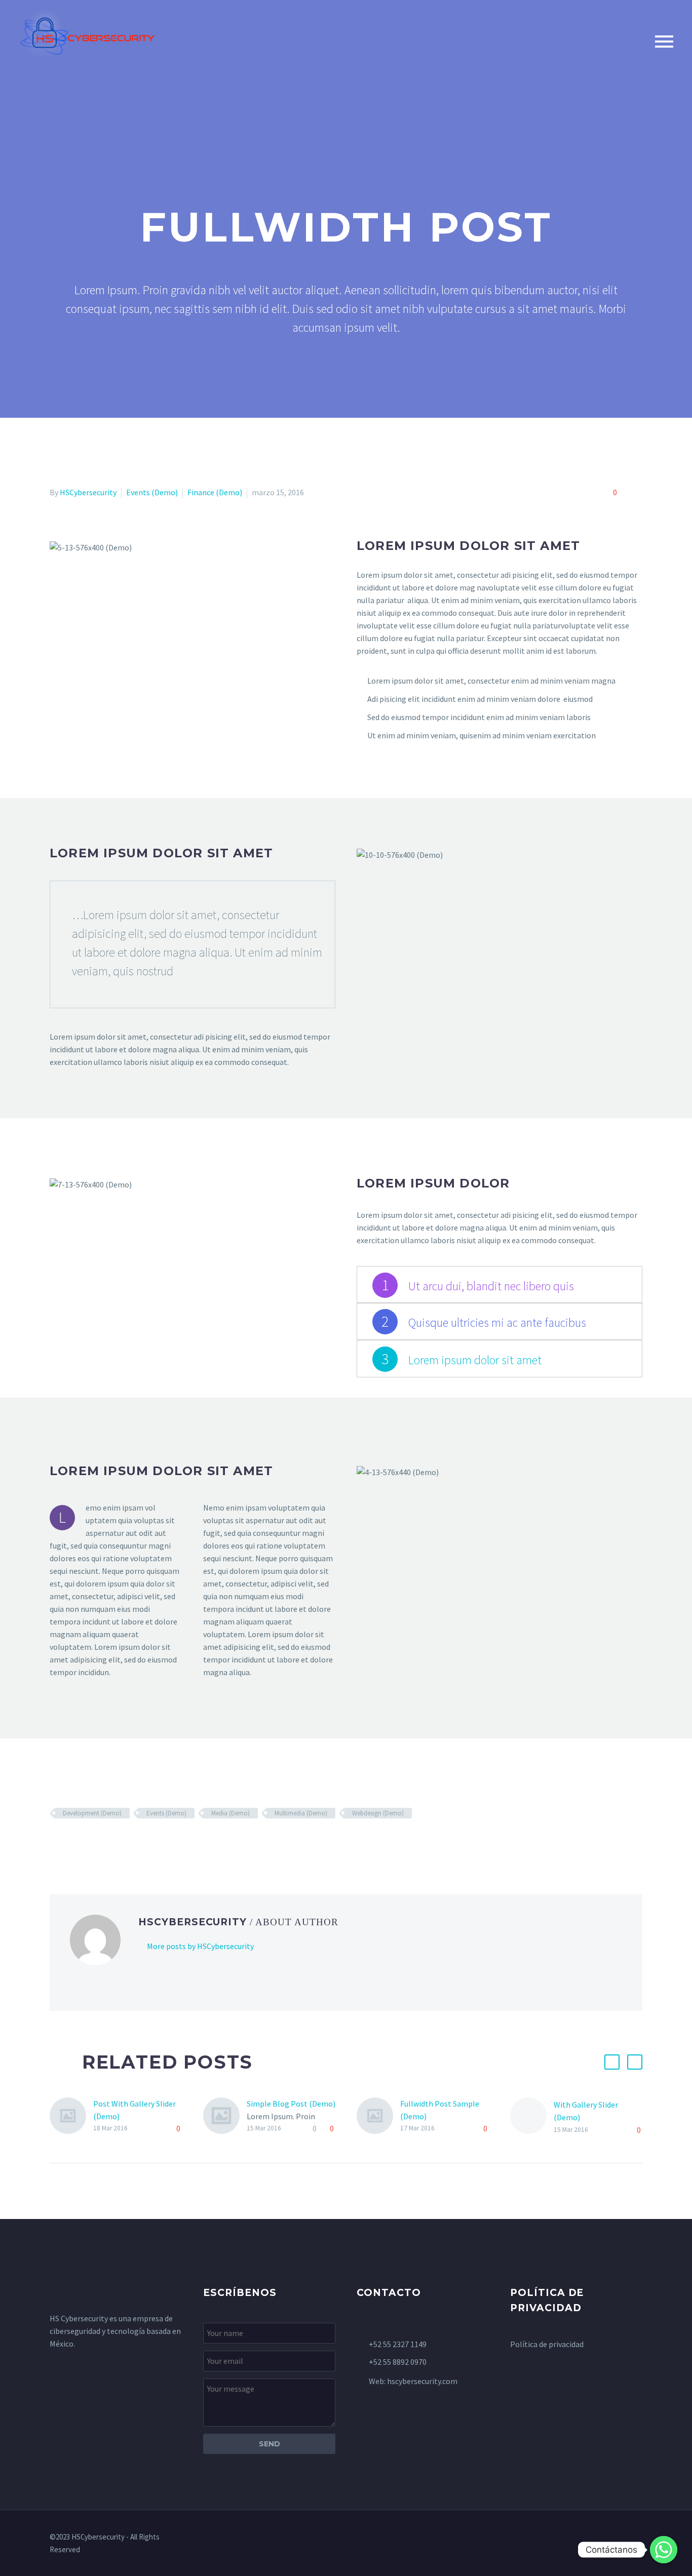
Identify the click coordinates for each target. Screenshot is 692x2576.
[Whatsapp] (664, 2550)
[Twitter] (71, 1843)
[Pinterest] (86, 1843)
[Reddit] (130, 1843)
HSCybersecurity (88, 492)
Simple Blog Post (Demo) (291, 2104)
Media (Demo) (230, 1813)
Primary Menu (664, 42)
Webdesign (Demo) (378, 1813)
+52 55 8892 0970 (398, 2362)
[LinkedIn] (115, 1843)
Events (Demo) (152, 492)
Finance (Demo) (215, 492)
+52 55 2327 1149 (398, 2344)
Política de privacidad (547, 2344)
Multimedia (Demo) (301, 1813)
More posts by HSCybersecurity (200, 1946)
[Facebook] (56, 1843)
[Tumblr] (100, 1843)
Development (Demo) (92, 1813)
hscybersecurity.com (422, 2381)
